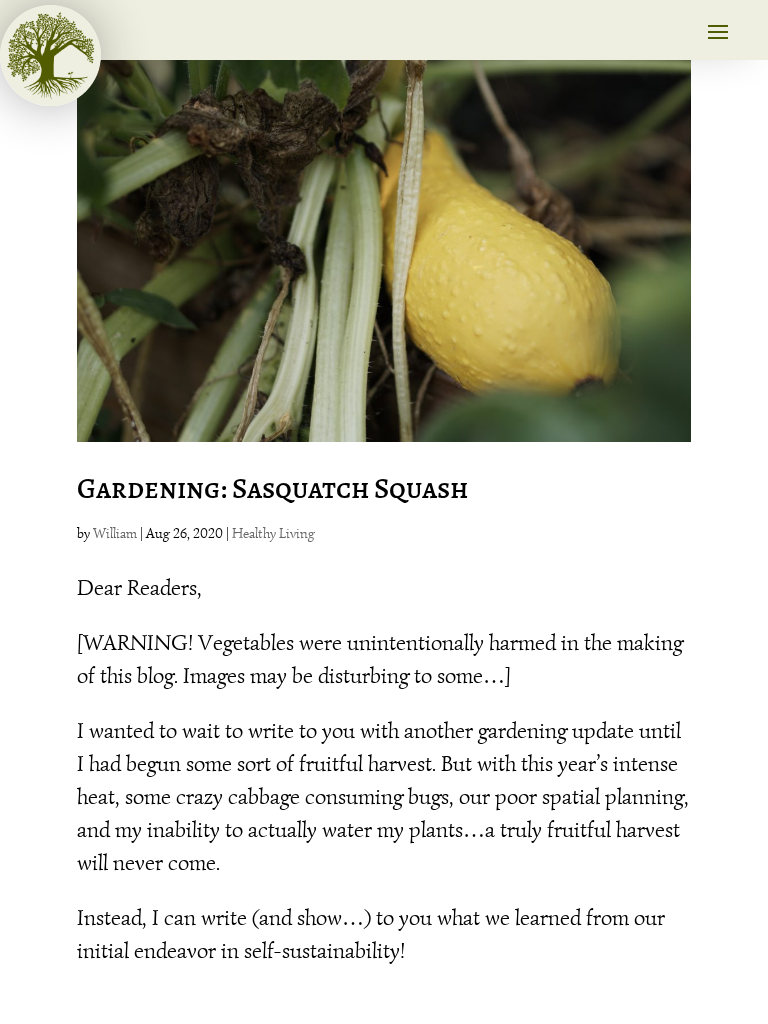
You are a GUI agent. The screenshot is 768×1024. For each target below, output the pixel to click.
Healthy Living (273, 533)
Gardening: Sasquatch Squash (272, 488)
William (115, 533)
